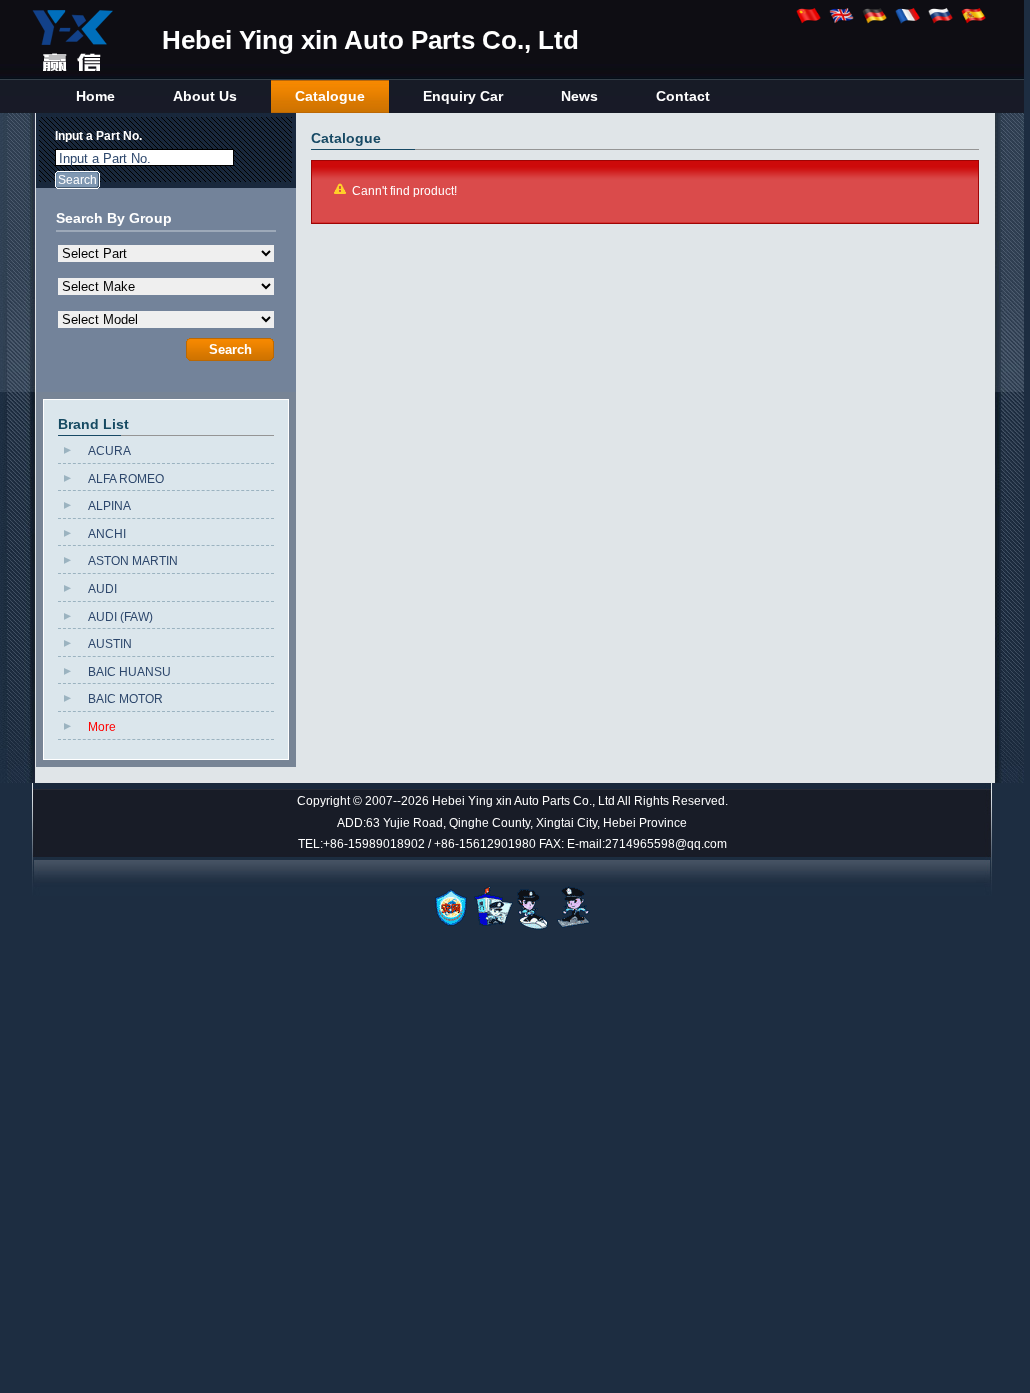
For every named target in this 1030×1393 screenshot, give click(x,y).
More (102, 727)
